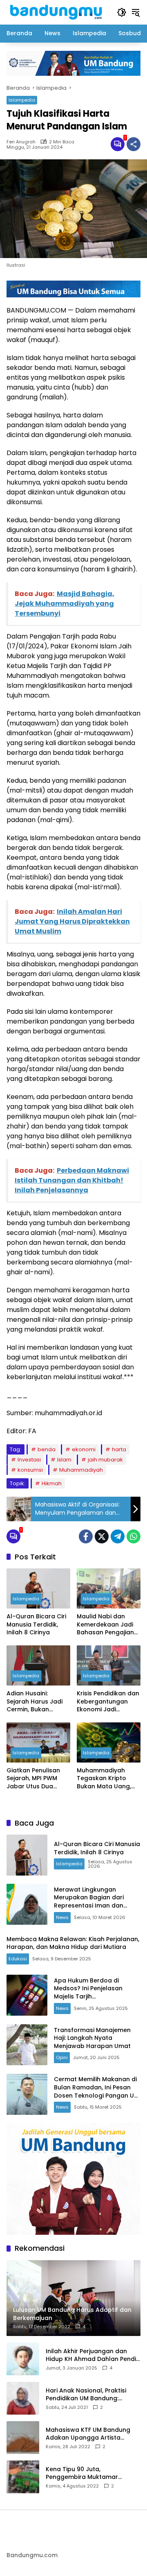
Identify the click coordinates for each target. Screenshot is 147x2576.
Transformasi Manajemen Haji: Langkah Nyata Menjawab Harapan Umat (92, 2038)
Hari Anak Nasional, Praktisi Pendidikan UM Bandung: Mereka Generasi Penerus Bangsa (86, 2395)
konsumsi (30, 1470)
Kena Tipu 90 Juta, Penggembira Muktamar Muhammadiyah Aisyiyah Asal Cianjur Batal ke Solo (90, 2473)
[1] (118, 144)
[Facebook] (86, 1536)
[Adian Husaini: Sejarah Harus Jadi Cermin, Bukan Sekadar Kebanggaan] (38, 1665)
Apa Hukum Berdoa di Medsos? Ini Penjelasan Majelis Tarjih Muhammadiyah (88, 1993)
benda (47, 1449)
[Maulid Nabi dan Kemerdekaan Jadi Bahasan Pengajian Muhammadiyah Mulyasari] (109, 1588)
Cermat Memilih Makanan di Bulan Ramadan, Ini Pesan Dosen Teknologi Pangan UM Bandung (96, 2091)
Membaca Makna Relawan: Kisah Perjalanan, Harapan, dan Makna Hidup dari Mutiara (73, 1943)
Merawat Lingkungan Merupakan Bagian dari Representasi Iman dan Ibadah (89, 1902)
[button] (122, 12)
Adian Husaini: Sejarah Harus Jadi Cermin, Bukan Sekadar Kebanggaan (35, 1702)
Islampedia (22, 100)
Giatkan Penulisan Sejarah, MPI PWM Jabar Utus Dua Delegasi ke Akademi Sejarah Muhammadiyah (38, 1779)
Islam (64, 1460)
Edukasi (18, 1959)
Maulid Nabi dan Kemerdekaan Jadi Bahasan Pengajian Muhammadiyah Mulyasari (105, 1625)
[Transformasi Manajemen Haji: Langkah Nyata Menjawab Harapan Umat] (27, 2045)
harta (119, 1449)
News (62, 1917)
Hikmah (52, 1483)
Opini (62, 2057)
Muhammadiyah (81, 1470)
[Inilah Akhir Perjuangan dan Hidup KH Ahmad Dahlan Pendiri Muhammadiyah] (23, 2359)
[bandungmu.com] (58, 12)
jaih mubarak (105, 1460)
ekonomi (84, 1449)
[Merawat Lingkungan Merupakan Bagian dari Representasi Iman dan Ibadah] (27, 1904)
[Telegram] (118, 1536)
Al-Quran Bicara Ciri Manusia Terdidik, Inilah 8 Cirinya (36, 1624)
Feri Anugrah (21, 142)
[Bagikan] (134, 144)
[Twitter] (102, 1536)
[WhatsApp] (134, 1536)
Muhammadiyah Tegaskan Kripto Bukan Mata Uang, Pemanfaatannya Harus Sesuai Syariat (107, 1779)
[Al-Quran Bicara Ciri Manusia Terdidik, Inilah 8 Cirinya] (38, 1588)
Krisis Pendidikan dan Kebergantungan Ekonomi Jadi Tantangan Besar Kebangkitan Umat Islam (108, 1702)
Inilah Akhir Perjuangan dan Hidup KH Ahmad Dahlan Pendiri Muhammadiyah (93, 2355)
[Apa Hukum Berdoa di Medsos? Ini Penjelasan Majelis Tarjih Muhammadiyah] (27, 1995)
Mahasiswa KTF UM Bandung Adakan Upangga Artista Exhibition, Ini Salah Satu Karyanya (88, 2434)
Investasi (29, 1460)
